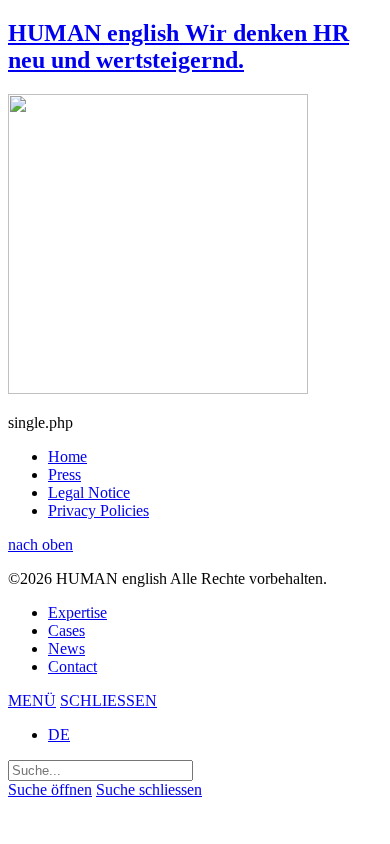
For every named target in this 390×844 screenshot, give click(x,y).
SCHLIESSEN (108, 700)
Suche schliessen (149, 789)
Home (67, 456)
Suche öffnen (50, 789)
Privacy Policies (98, 510)
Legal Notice (89, 492)
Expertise (77, 612)
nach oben (40, 544)
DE (59, 734)
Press (64, 474)
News (66, 648)
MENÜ (32, 700)
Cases (66, 630)
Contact (72, 666)
